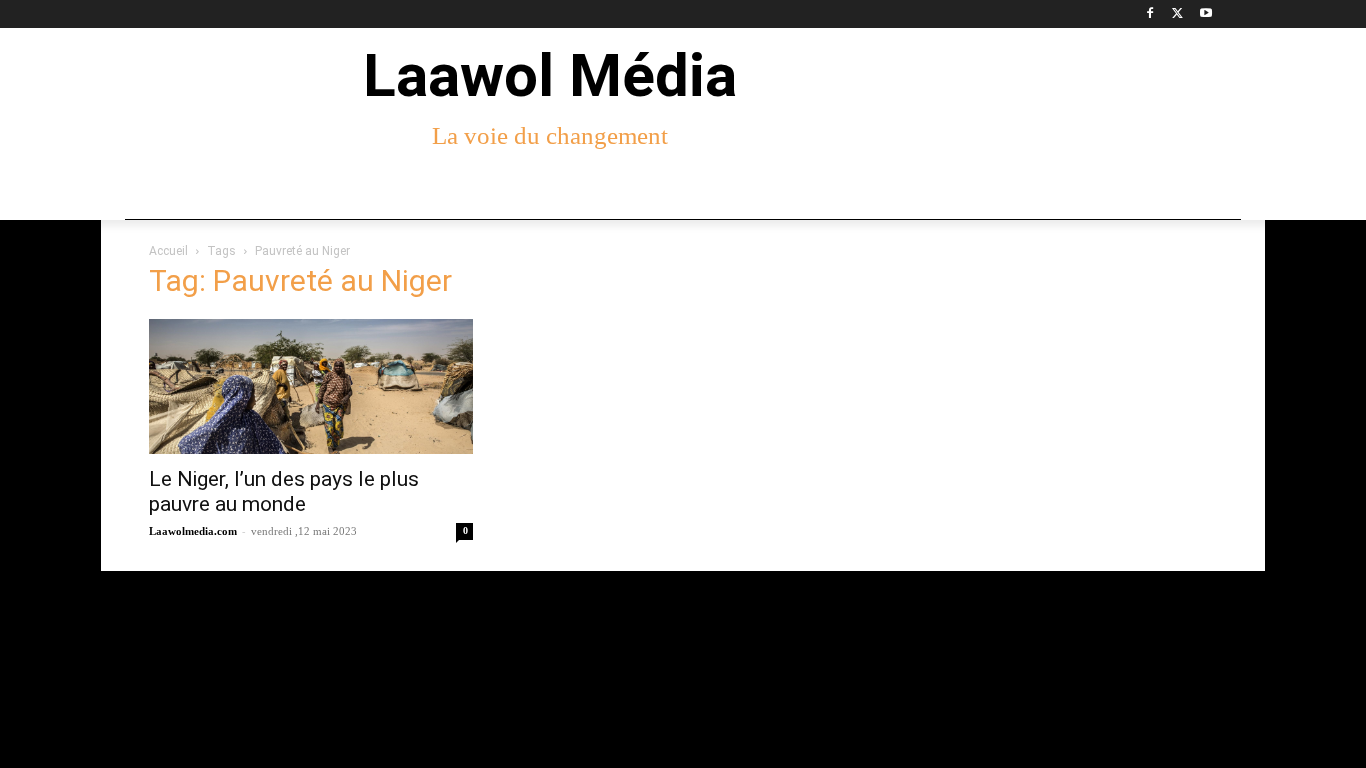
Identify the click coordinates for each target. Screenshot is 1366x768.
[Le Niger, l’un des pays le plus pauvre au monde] (311, 386)
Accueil (168, 251)
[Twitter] (1177, 14)
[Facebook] (1150, 14)
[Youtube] (1205, 14)
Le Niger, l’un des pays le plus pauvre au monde (284, 491)
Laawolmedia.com (193, 531)
